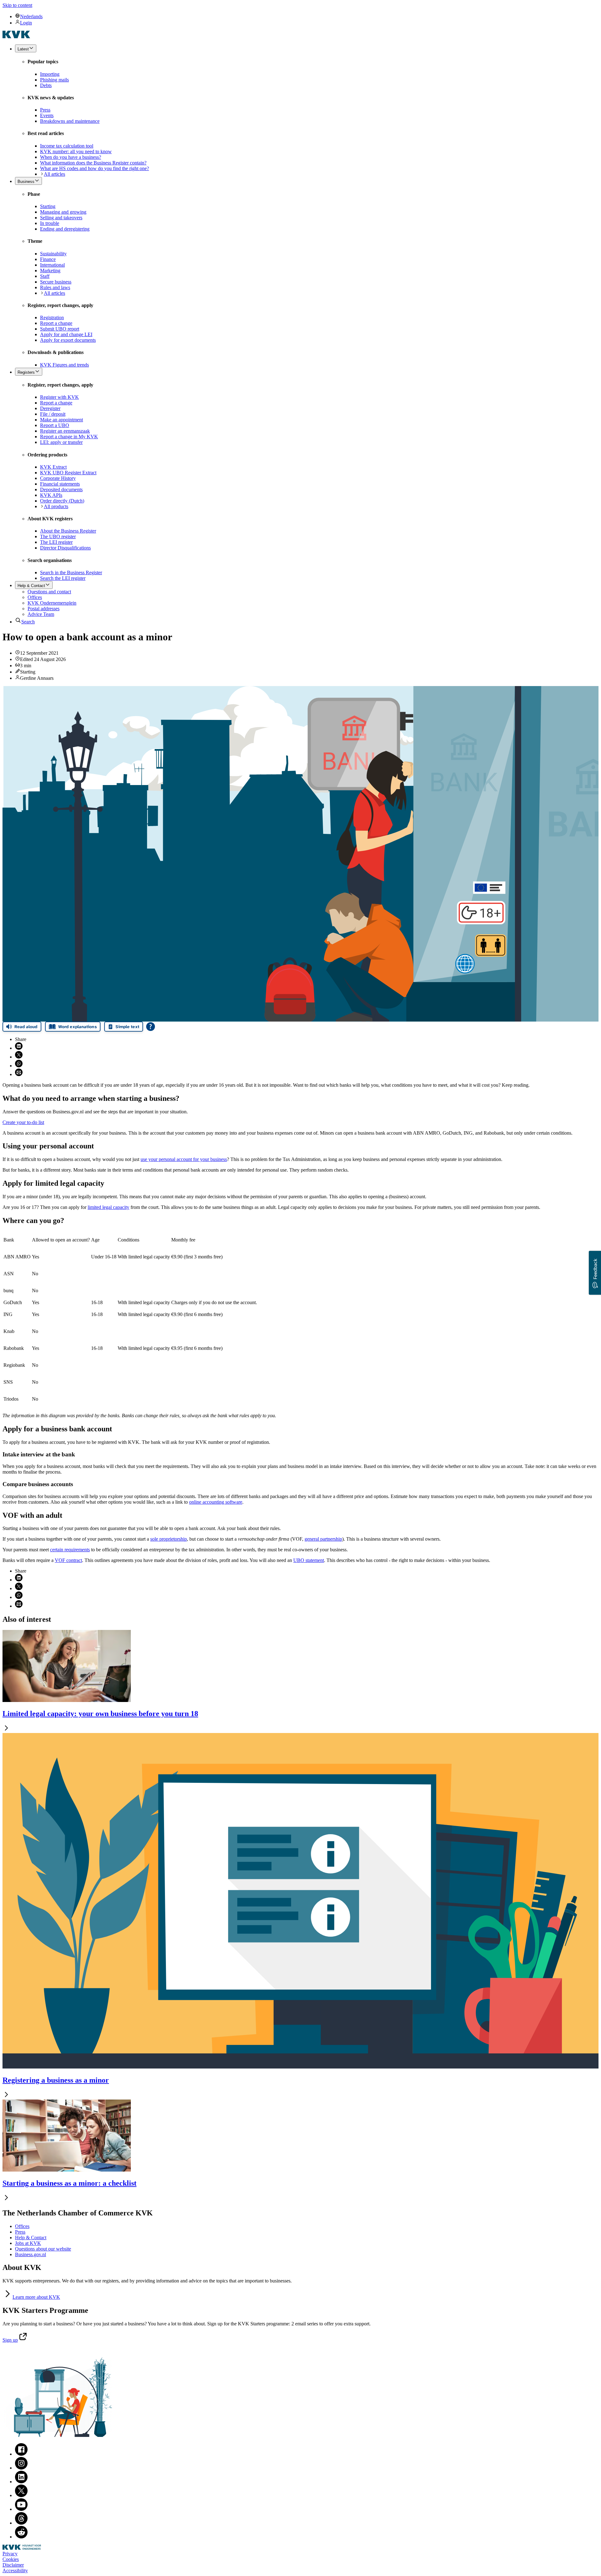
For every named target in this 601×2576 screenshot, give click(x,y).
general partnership (323, 1539)
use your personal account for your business (184, 1159)
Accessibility (15, 2571)
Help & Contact (31, 2238)
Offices (22, 2226)
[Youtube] (21, 2509)
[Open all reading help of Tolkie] (151, 1027)
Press (20, 2232)
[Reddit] (21, 2537)
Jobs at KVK (28, 2243)
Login (26, 23)
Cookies (11, 2559)
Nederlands (31, 16)
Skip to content (17, 5)
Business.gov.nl (31, 2254)
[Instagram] (21, 2468)
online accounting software (216, 1502)
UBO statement (309, 1560)
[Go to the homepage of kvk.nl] (16, 36)
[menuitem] (307, 16)
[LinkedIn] (21, 2482)
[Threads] (21, 2523)
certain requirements (70, 1550)
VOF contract (68, 1560)
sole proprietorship (169, 1539)
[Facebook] (21, 2454)
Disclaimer (13, 2565)
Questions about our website (43, 2249)
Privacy (10, 2554)
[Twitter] (21, 2495)
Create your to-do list (23, 1122)
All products (56, 506)
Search (28, 622)
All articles (54, 174)
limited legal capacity (108, 1207)
